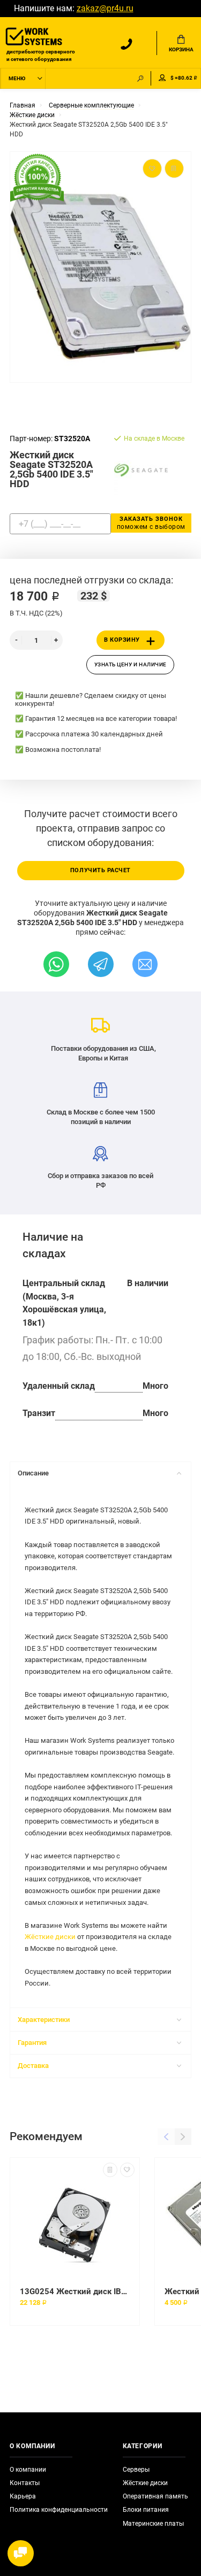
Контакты (25, 2483)
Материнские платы (153, 2524)
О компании (28, 2470)
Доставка (33, 2066)
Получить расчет (100, 870)
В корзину (122, 640)
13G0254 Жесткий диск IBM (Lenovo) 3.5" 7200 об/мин (75, 2292)
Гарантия (32, 2043)
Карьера (23, 2496)
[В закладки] (127, 2170)
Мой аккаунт (162, 78)
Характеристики (44, 2020)
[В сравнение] (110, 2170)
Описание (33, 1473)
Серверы (136, 2470)
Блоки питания (146, 2510)
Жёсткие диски (50, 1937)
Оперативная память (155, 2496)
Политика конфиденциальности (59, 2510)
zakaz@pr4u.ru (105, 9)
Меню (17, 78)
